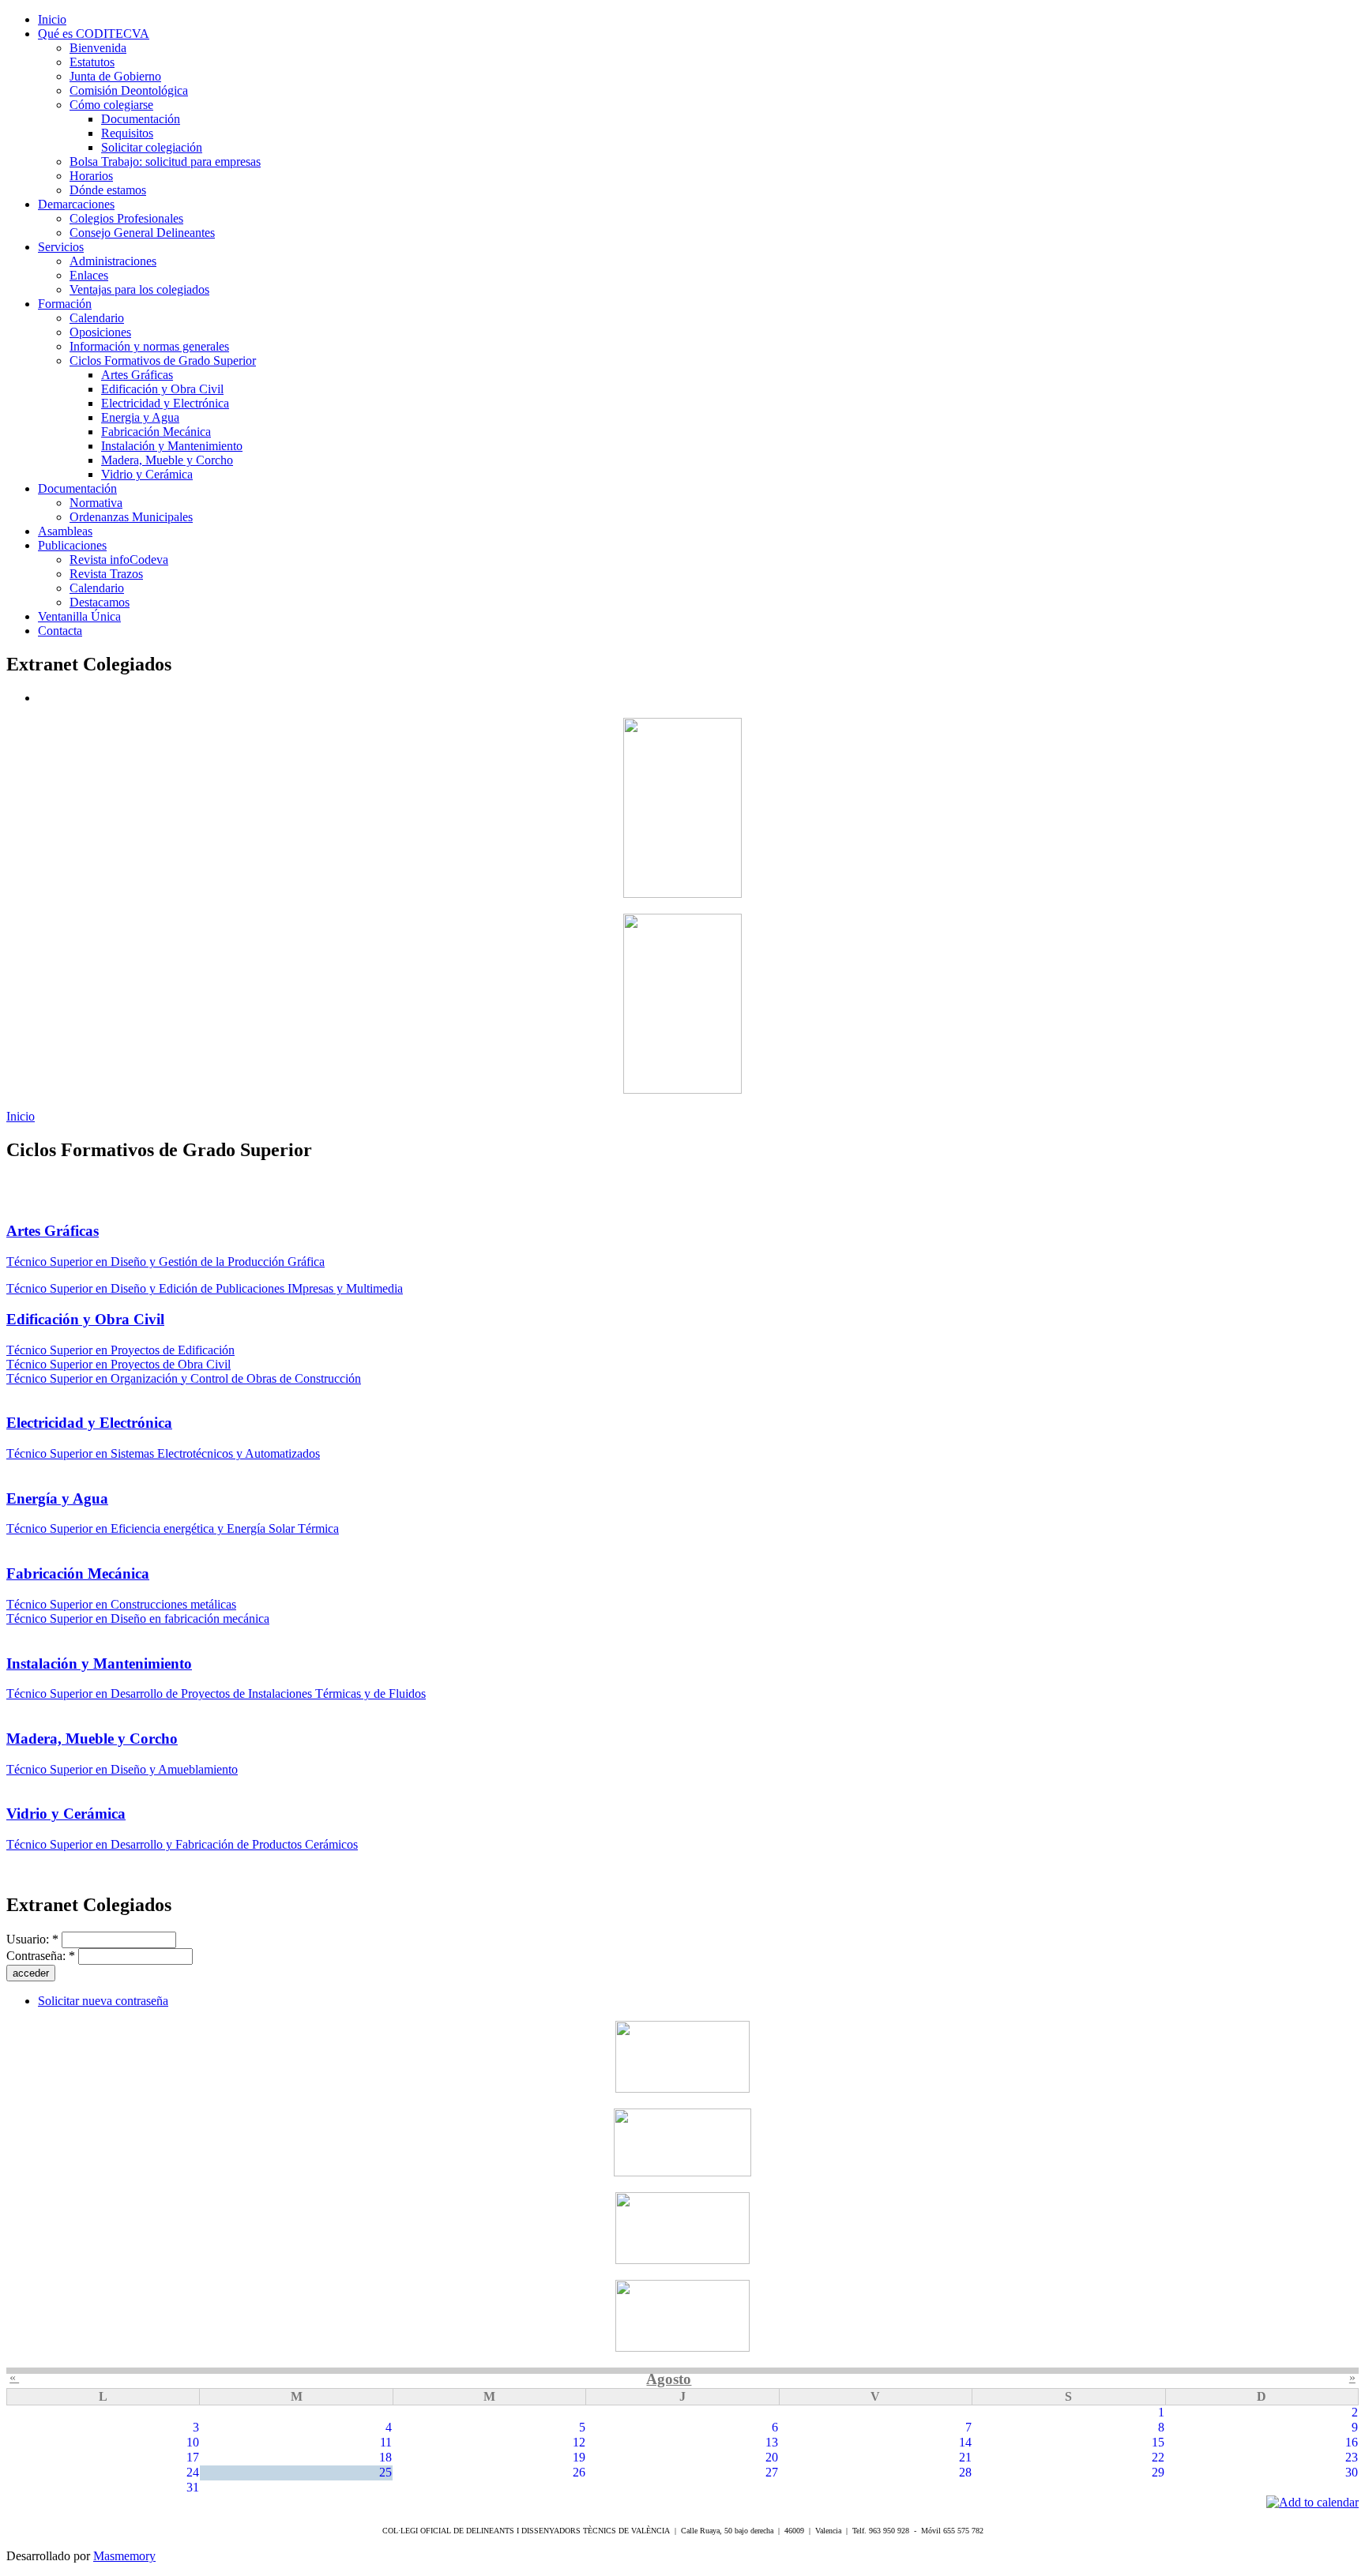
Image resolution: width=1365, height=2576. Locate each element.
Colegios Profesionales (126, 218)
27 (772, 2472)
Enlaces (89, 275)
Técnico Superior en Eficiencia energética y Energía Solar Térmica (173, 1528)
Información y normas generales (149, 346)
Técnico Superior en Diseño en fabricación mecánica (138, 1618)
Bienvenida (98, 48)
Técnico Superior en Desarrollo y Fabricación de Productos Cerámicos (182, 1844)
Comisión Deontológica (129, 90)
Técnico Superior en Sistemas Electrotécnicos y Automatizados (163, 1453)
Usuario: (32, 1939)
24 (193, 2472)
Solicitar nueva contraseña (103, 2001)
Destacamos (100, 602)
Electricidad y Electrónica (165, 403)
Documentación (141, 119)
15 (1158, 2442)
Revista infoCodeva (119, 560)
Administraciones (113, 261)
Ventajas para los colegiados (139, 289)
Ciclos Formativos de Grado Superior (163, 360)
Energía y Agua (57, 1498)
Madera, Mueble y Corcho (167, 460)
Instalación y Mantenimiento (172, 446)
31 (193, 2487)
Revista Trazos (106, 574)
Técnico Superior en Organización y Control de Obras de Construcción (184, 1378)
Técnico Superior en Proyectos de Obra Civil (118, 1364)
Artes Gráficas (137, 375)
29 (1158, 2472)
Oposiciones (100, 332)
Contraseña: (41, 1956)
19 (579, 2457)
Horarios (91, 176)
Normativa (96, 503)
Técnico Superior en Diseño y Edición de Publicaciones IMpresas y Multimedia (205, 1288)
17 (193, 2457)
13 (772, 2442)
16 (1352, 2442)
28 (965, 2472)
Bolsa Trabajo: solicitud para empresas (165, 161)
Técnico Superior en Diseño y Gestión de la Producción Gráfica (165, 1262)
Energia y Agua (140, 417)
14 (965, 2442)
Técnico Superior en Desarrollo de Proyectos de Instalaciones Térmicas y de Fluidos (216, 1694)
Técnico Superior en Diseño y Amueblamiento (122, 1769)
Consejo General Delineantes (142, 233)
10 (193, 2442)
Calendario (97, 318)
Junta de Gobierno (115, 76)
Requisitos (127, 133)
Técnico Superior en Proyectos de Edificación (120, 1350)
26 (579, 2472)
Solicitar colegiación (152, 147)
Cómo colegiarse (111, 105)
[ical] (1312, 2502)
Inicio (21, 1116)
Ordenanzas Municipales (131, 517)
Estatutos (92, 62)
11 (386, 2442)
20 (772, 2457)
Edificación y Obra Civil (162, 389)
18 (385, 2457)
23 (1352, 2457)
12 (579, 2442)
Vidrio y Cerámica (147, 474)
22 (1158, 2457)
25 (385, 2472)
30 (1352, 2472)
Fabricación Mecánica (156, 432)
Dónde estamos (108, 190)
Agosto (669, 2379)
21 (965, 2457)
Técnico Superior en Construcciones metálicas (121, 1604)
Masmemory (124, 2556)
